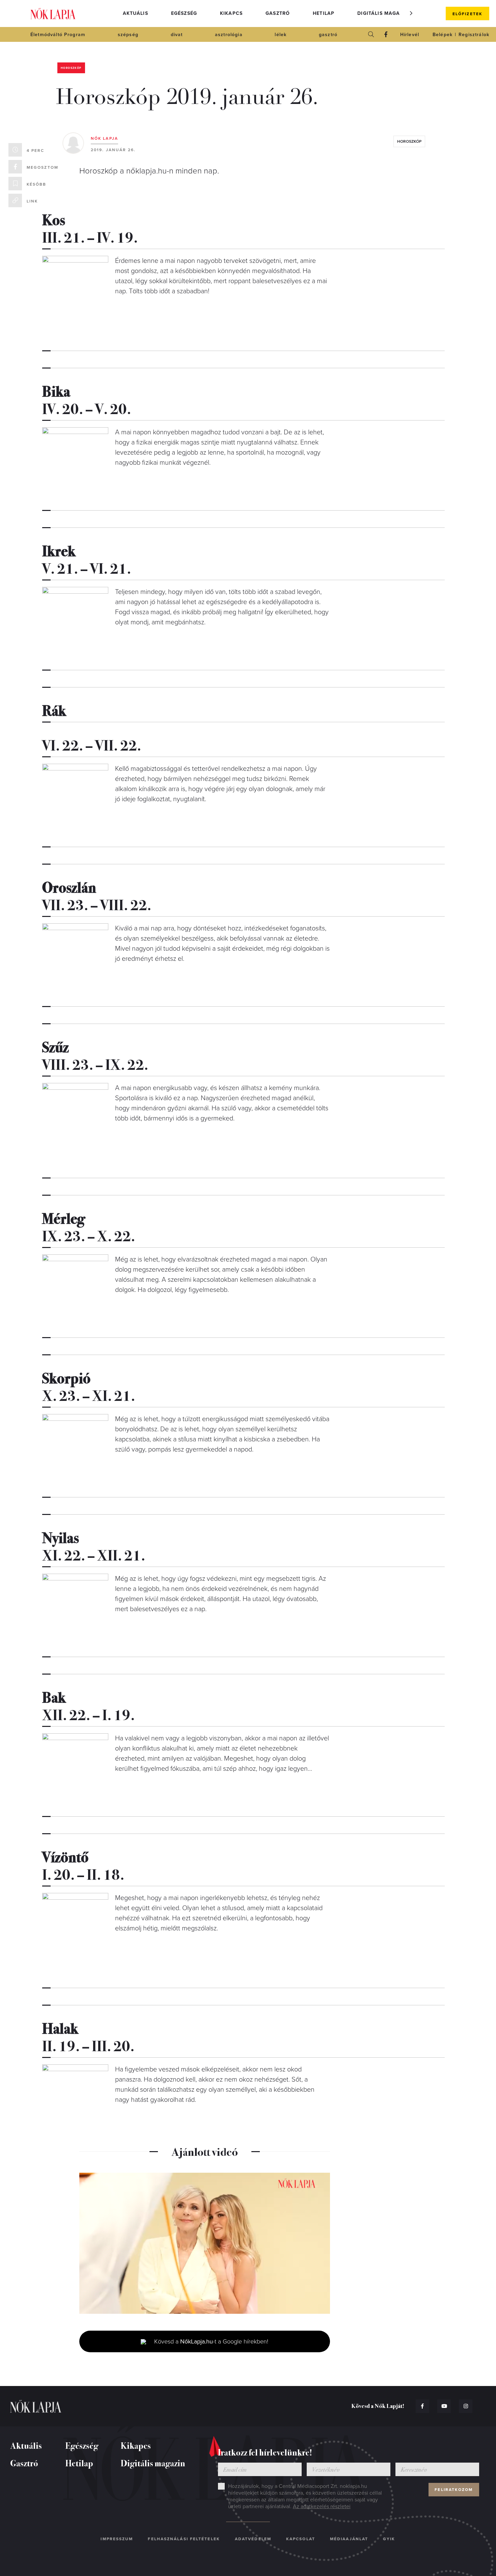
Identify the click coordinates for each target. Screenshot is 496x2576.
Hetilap (324, 13)
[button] (411, 13)
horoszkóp (409, 141)
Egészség (184, 13)
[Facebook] (386, 34)
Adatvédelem (253, 2539)
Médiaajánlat (349, 2539)
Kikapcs (231, 13)
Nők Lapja (53, 14)
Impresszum (117, 2539)
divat (177, 35)
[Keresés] (371, 34)
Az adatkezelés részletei (322, 2506)
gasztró (328, 35)
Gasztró (278, 13)
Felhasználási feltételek (184, 2539)
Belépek (443, 35)
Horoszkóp (71, 68)
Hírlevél (410, 35)
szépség (128, 35)
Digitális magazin (383, 13)
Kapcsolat (301, 2539)
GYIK (389, 2539)
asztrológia (229, 35)
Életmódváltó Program (58, 35)
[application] (205, 2243)
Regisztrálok (474, 35)
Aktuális (135, 13)
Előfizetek (467, 14)
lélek (281, 35)
